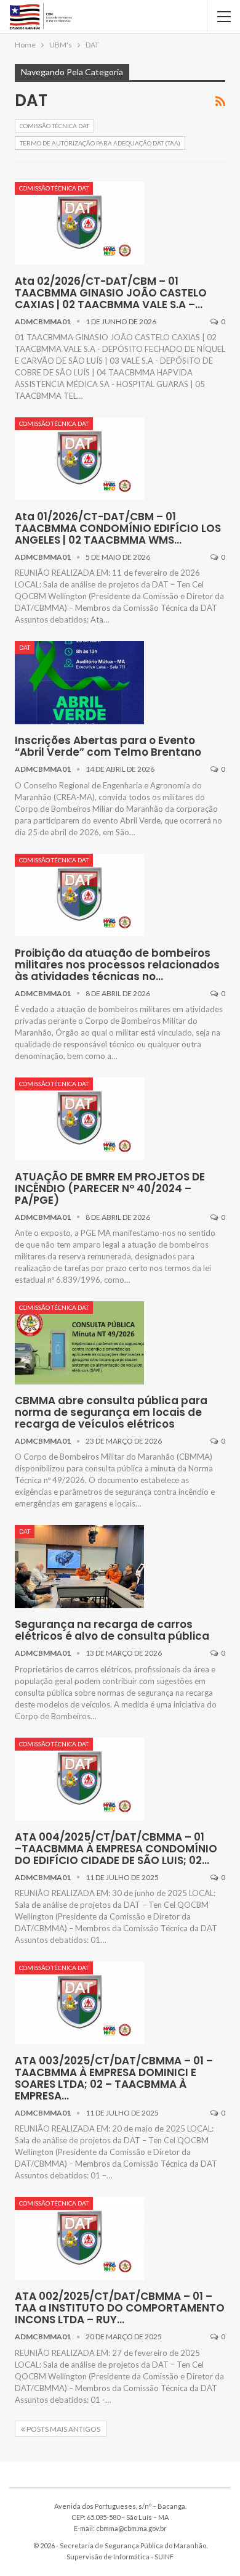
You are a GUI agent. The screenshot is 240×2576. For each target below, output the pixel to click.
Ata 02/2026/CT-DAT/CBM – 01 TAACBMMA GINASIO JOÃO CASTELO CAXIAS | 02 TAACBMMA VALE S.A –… (111, 293)
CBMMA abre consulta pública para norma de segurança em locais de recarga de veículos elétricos (111, 1412)
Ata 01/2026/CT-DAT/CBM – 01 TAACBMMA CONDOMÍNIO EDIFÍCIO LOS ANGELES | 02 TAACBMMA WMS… (118, 528)
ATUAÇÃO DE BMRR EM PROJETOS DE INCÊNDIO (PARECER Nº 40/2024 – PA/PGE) (110, 1188)
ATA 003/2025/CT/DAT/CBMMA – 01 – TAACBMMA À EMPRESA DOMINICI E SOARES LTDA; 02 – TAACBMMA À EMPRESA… (114, 2078)
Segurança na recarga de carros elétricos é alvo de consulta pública (112, 1630)
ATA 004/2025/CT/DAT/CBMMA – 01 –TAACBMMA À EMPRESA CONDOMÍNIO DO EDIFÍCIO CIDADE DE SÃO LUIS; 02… (116, 1849)
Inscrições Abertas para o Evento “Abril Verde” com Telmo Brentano (108, 746)
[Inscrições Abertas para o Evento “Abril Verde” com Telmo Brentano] (79, 682)
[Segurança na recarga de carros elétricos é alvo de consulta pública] (79, 1566)
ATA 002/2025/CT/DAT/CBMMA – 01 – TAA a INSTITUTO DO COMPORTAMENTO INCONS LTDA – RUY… (120, 2308)
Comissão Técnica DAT (54, 126)
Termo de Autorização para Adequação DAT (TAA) (100, 143)
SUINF (164, 2557)
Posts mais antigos (63, 2429)
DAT (25, 647)
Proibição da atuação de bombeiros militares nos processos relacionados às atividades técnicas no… (117, 965)
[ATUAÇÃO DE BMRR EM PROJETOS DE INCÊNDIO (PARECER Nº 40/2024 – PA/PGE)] (79, 1119)
